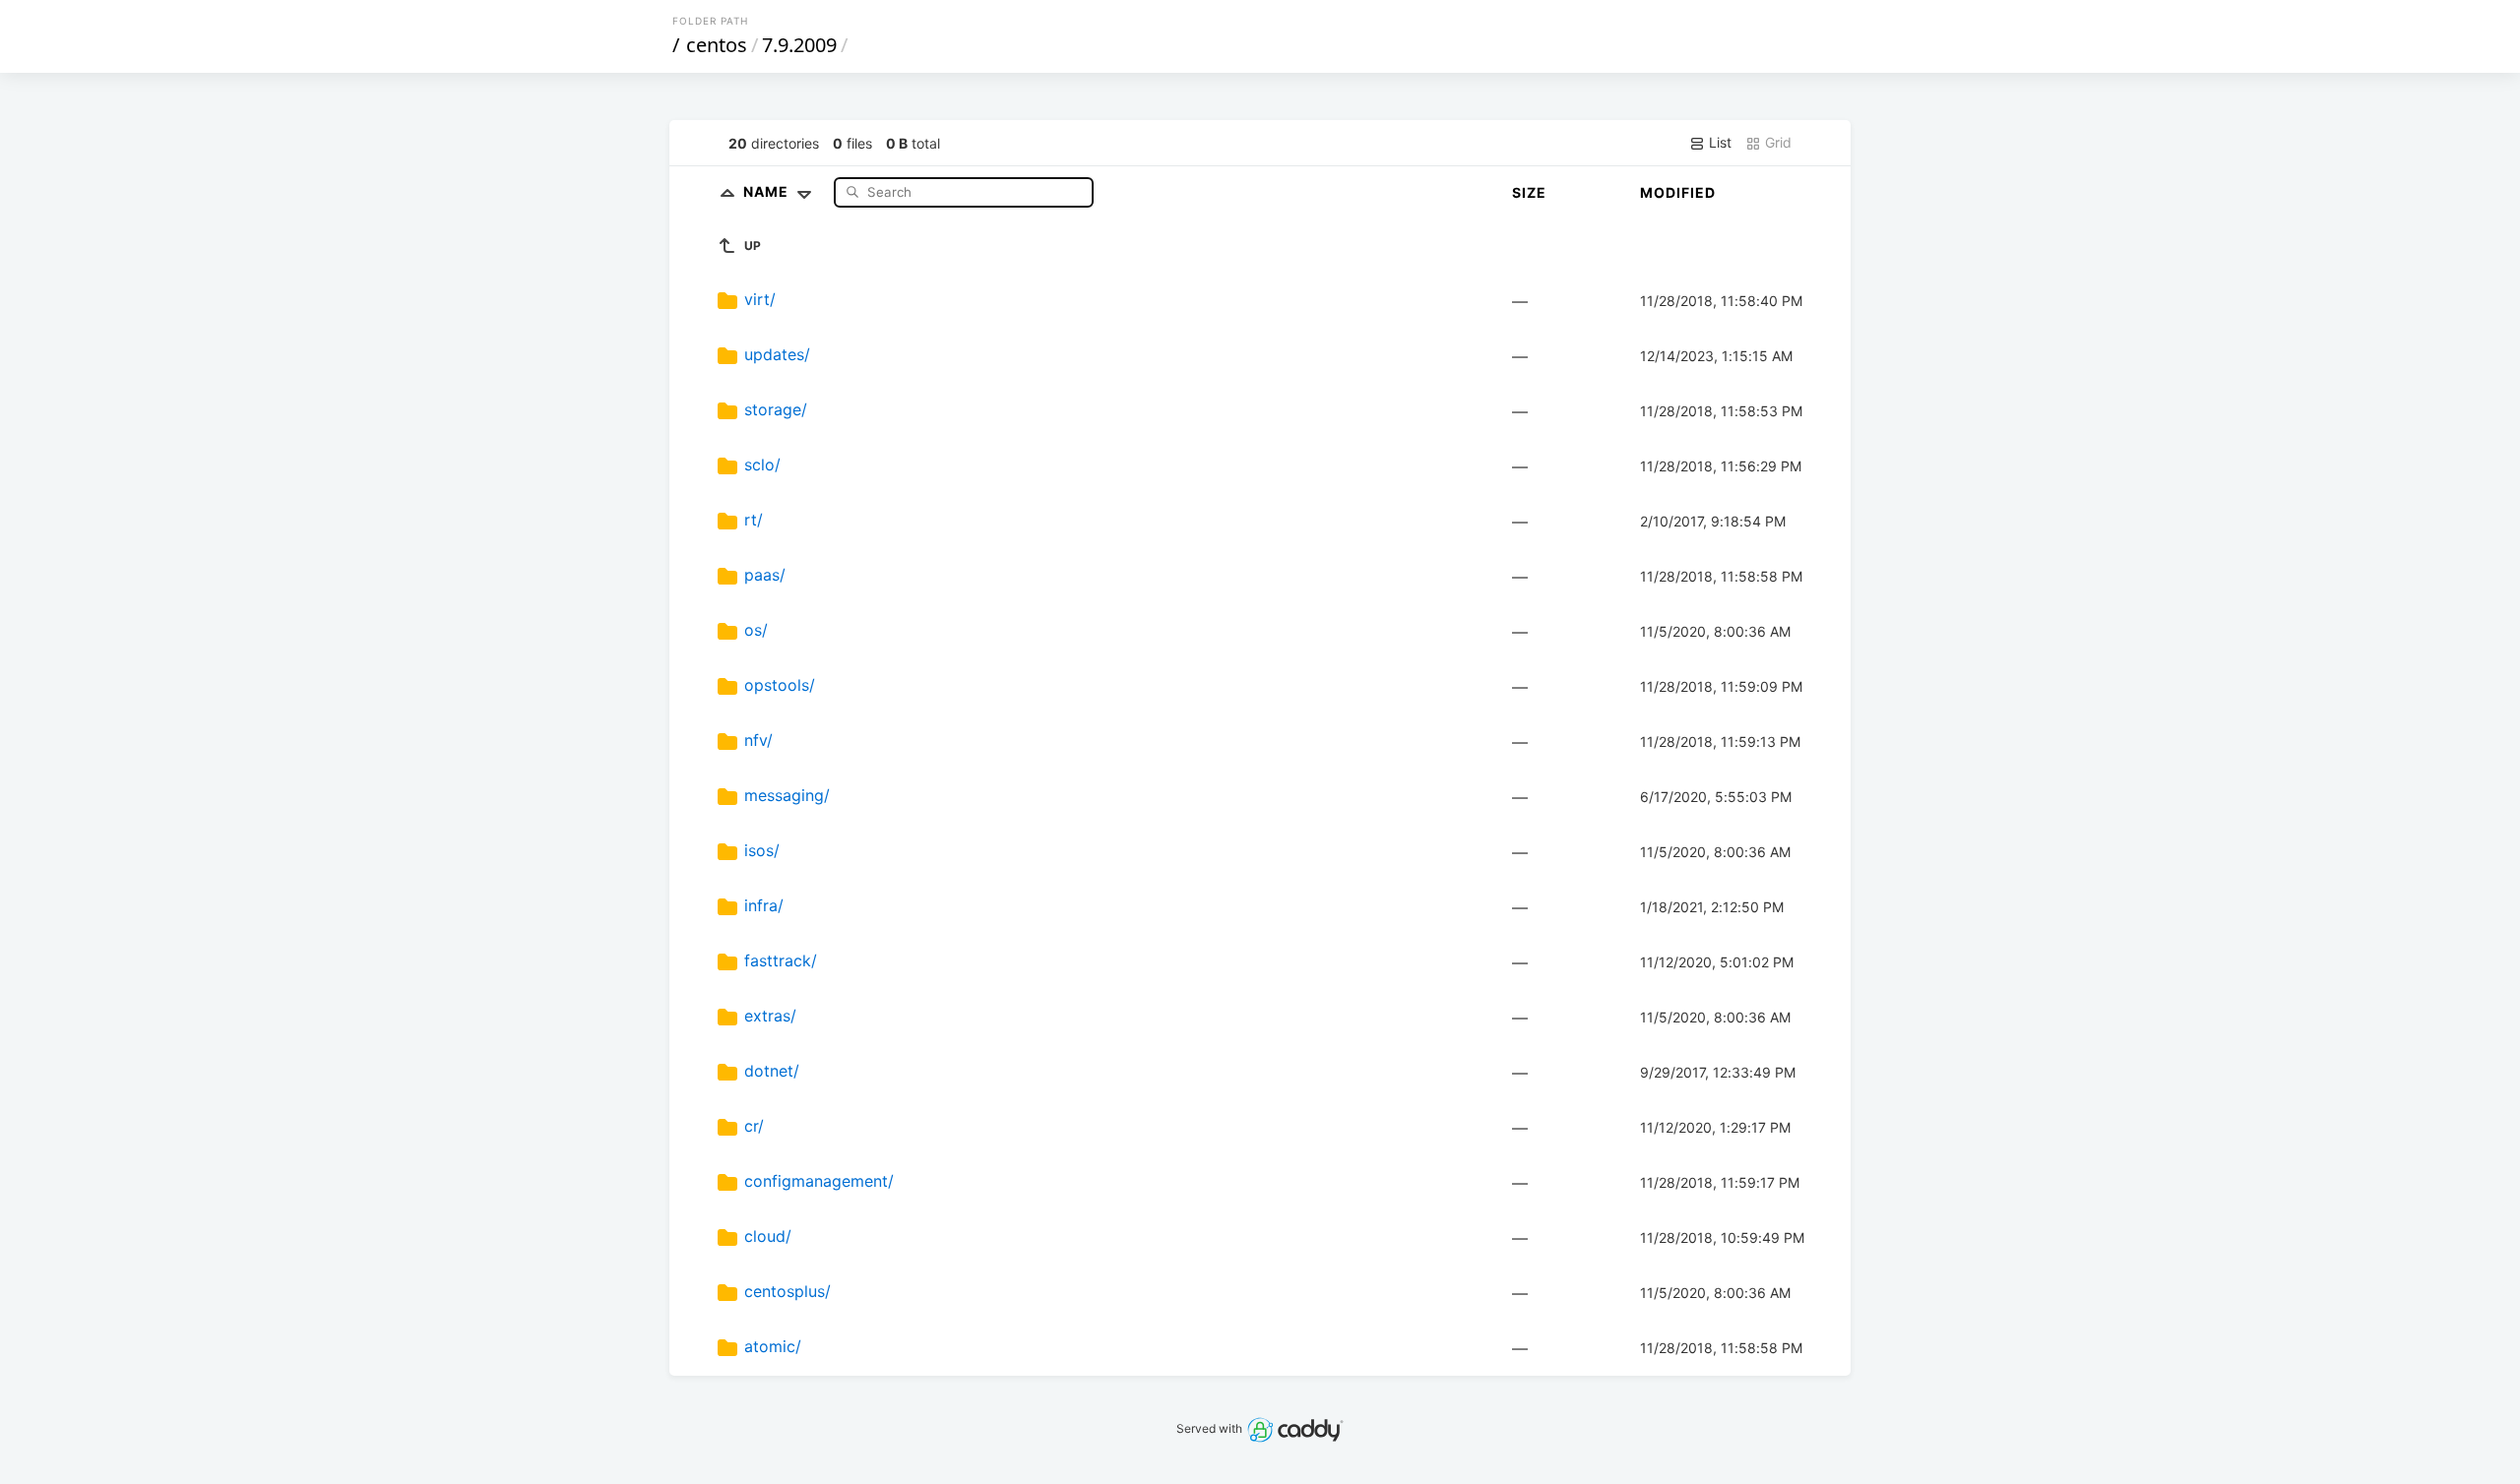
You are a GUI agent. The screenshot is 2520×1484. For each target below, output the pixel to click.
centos (717, 45)
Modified (1678, 192)
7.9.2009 (799, 45)
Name (768, 191)
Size (1529, 192)
